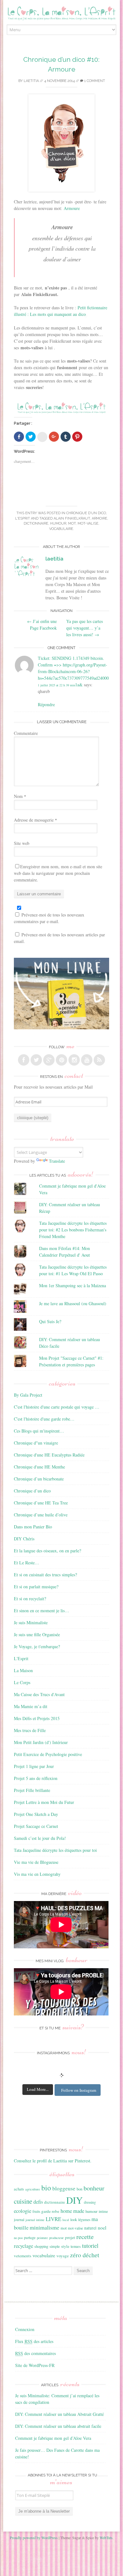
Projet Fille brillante (32, 1790)
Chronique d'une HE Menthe (39, 1467)
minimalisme (44, 2227)
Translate (57, 1161)
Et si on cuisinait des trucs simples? (45, 1575)
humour (58, 523)
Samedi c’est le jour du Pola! (40, 1838)
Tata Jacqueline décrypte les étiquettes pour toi (55, 1850)
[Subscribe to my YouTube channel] (87, 1060)
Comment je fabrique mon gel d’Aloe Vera (53, 2438)
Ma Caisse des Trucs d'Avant (39, 1694)
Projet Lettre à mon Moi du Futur (44, 1802)
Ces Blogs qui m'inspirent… (39, 1431)
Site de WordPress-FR (35, 2365)
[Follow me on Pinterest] (61, 1060)
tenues (76, 2246)
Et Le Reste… (26, 1563)
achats (19, 2189)
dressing (90, 2202)
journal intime (35, 2220)
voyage (63, 2256)
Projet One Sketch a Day (36, 1814)
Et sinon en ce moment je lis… (41, 1611)
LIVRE (53, 2219)
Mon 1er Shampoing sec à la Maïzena (73, 1285)
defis (38, 2202)
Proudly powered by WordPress (34, 2538)
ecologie (23, 2211)
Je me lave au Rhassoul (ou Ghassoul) (73, 1303)
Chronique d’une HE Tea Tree (41, 1503)
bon (79, 2189)
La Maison (23, 1670)
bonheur (94, 2188)
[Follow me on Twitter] (36, 1060)
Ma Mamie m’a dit (31, 1706)
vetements (23, 2256)
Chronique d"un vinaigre (36, 1443)
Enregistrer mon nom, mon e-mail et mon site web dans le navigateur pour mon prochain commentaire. (58, 873)
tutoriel (90, 2246)
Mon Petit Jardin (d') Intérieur (41, 1742)
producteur (56, 2238)
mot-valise (88, 523)
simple (55, 2246)
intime (103, 2211)
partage (30, 2237)
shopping (41, 2246)
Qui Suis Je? (50, 1321)
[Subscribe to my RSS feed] (99, 1060)
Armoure (72, 208)
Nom (20, 796)
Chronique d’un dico (86, 513)
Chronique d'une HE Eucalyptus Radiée (49, 1455)
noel (102, 2228)
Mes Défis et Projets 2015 (37, 1718)
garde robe (50, 2211)
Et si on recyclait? (30, 1599)
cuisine (23, 2201)
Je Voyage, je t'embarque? (37, 1646)
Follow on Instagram (79, 2090)
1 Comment (94, 81)
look (74, 2219)
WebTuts (106, 2538)
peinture (42, 2238)
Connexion (25, 2329)
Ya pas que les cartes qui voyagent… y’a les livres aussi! (85, 628)
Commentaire (26, 733)
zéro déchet (85, 2255)
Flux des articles (34, 2341)
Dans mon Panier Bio (33, 1527)
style (65, 2246)
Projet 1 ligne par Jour (34, 1766)
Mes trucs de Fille (30, 1730)
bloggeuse (64, 2188)
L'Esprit (23, 518)
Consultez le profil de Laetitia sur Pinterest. (53, 2161)
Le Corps (22, 1682)
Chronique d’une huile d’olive (41, 1515)
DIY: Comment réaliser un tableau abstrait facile (58, 2426)
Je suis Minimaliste (31, 1622)
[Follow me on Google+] (49, 1060)
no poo (18, 2238)
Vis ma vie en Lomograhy (37, 1874)
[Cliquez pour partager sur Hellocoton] (42, 437)
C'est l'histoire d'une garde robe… (44, 1419)
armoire (100, 518)
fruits (36, 2211)
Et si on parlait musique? (36, 1587)
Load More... (38, 2089)
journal (19, 2220)
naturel (90, 2228)
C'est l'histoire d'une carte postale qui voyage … (57, 1407)
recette (85, 2236)
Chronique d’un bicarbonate (39, 1479)
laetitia (31, 81)
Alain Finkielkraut (72, 518)
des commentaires (35, 2353)
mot (72, 523)
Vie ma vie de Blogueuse (36, 1862)
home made (72, 2211)
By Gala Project (28, 1395)
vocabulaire (61, 529)
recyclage (23, 2246)
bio (46, 2188)
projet (70, 2237)
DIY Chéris (24, 1539)
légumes (84, 2220)
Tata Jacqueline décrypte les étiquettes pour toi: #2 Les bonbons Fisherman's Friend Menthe (73, 1230)
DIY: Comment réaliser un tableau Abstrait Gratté (59, 2414)
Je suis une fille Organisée (37, 1634)
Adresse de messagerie (35, 820)
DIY (74, 2200)
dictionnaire (36, 523)
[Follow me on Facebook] (24, 1060)
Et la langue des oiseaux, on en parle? (47, 1551)
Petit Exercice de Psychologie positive (48, 1754)
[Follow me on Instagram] (74, 1060)
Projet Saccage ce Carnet (36, 1826)
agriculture (33, 2189)
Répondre (46, 704)
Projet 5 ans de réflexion (36, 1778)
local (66, 2220)
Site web (22, 843)
